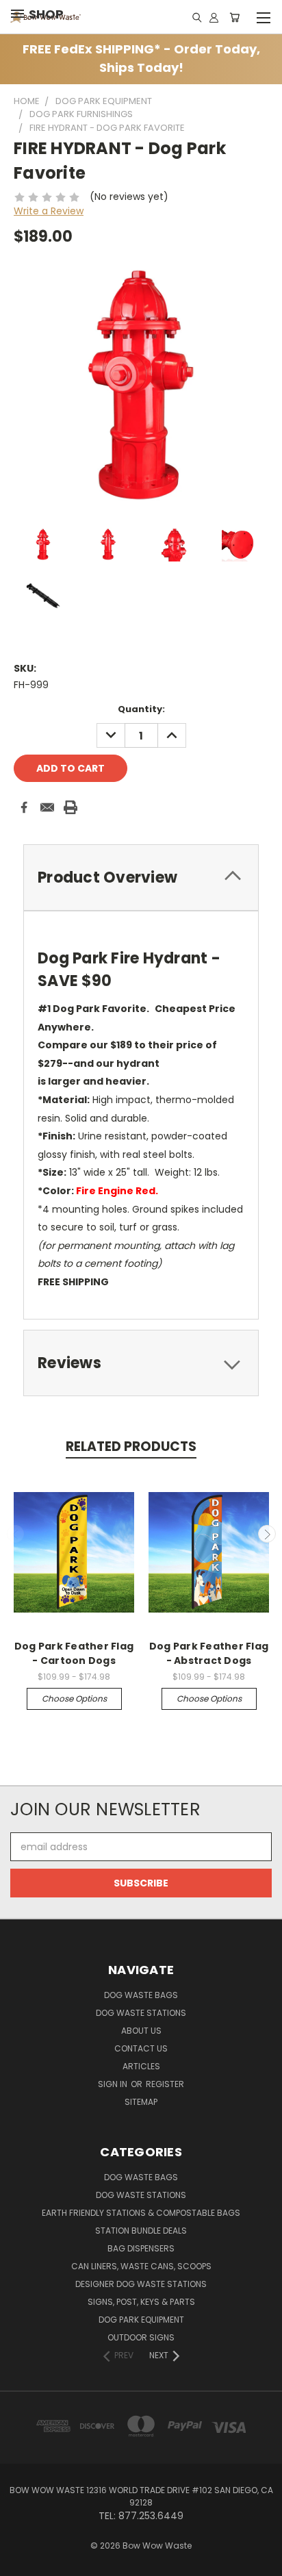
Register (165, 2084)
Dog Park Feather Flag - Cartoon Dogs (74, 1653)
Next (267, 1534)
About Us (141, 2031)
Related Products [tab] (131, 1447)
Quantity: (141, 709)
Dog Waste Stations (141, 2013)
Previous (16, 1534)
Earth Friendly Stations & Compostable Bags (141, 2213)
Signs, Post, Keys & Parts (141, 2302)
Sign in (114, 2084)
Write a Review (49, 211)
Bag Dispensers (141, 2248)
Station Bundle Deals (141, 2231)
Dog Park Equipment (141, 2320)
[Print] (70, 807)
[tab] (141, 877)
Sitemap (141, 2102)
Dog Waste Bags (141, 1995)
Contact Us (141, 2048)
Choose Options (74, 1699)
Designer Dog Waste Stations (141, 2284)
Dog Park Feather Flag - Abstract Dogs (209, 1653)
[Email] (47, 807)
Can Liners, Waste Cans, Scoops (141, 2266)
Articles (141, 2066)
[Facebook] (24, 807)
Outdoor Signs (141, 2337)
